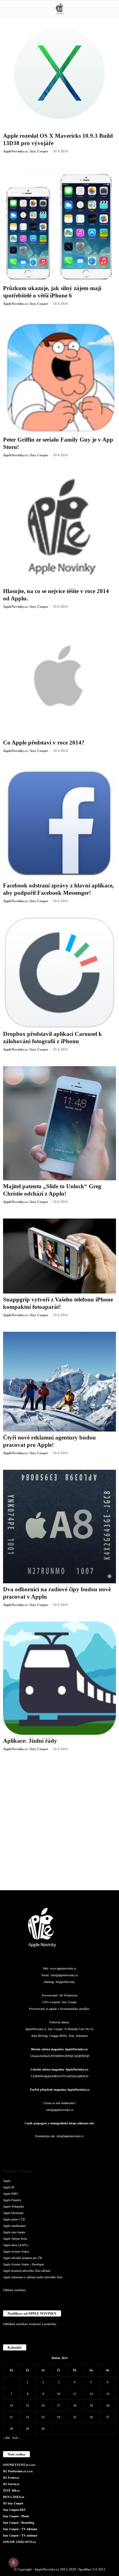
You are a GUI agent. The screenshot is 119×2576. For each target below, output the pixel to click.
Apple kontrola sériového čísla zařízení (27, 2271)
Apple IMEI (10, 2194)
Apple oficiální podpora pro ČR (23, 2258)
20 (108, 2405)
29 (27, 2429)
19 (91, 2405)
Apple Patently (12, 2200)
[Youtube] (96, 2148)
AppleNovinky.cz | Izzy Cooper (26, 151)
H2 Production (69, 1995)
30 (43, 2429)
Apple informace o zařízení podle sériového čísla (33, 2277)
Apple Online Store (15, 2239)
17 (59, 2405)
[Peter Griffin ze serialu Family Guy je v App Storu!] (60, 377)
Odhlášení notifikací (15, 2324)
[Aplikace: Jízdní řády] (60, 1678)
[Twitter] (85, 2148)
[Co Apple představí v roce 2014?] (60, 680)
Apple (7, 2181)
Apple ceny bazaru (14, 2232)
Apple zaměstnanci (14, 2226)
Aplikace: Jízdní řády (30, 1741)
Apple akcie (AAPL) (16, 2245)
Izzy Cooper (69, 2002)
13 (108, 2394)
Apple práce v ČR (14, 2219)
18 (75, 2405)
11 (75, 2394)
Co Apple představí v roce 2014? (44, 743)
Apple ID (9, 2187)
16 (43, 2405)
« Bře (6, 2438)
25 (75, 2417)
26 (91, 2417)
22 (27, 2417)
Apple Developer (13, 2213)
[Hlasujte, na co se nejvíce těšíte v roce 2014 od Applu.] (60, 528)
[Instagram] (36, 2148)
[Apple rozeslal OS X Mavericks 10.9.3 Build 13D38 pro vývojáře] (60, 73)
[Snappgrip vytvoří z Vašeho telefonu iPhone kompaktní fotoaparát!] (60, 1256)
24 (59, 2417)
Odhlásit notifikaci (14, 2290)
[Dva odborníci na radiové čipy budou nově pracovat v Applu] (60, 1527)
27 (108, 2417)
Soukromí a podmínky (43, 2324)
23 (43, 2417)
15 (27, 2405)
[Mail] (60, 2148)
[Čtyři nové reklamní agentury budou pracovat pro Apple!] (60, 1382)
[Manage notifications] (13, 2563)
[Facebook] (23, 2148)
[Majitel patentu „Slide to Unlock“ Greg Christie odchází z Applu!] (60, 1123)
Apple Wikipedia (13, 2206)
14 (11, 2405)
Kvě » (16, 2438)
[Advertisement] (60, 1825)
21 (11, 2417)
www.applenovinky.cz (63, 1968)
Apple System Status (16, 2251)
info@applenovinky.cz (64, 1975)
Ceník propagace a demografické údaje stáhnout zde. (60, 2123)
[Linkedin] (48, 2148)
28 (11, 2429)
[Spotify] (72, 2148)
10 (59, 2394)
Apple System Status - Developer (23, 2264)
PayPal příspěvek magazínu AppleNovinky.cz (60, 2090)
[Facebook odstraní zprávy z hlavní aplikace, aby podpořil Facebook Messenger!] (60, 823)
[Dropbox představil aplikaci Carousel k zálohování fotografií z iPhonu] (60, 973)
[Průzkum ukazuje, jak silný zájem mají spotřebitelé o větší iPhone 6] (60, 225)
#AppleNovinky (65, 1982)
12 (91, 2394)
